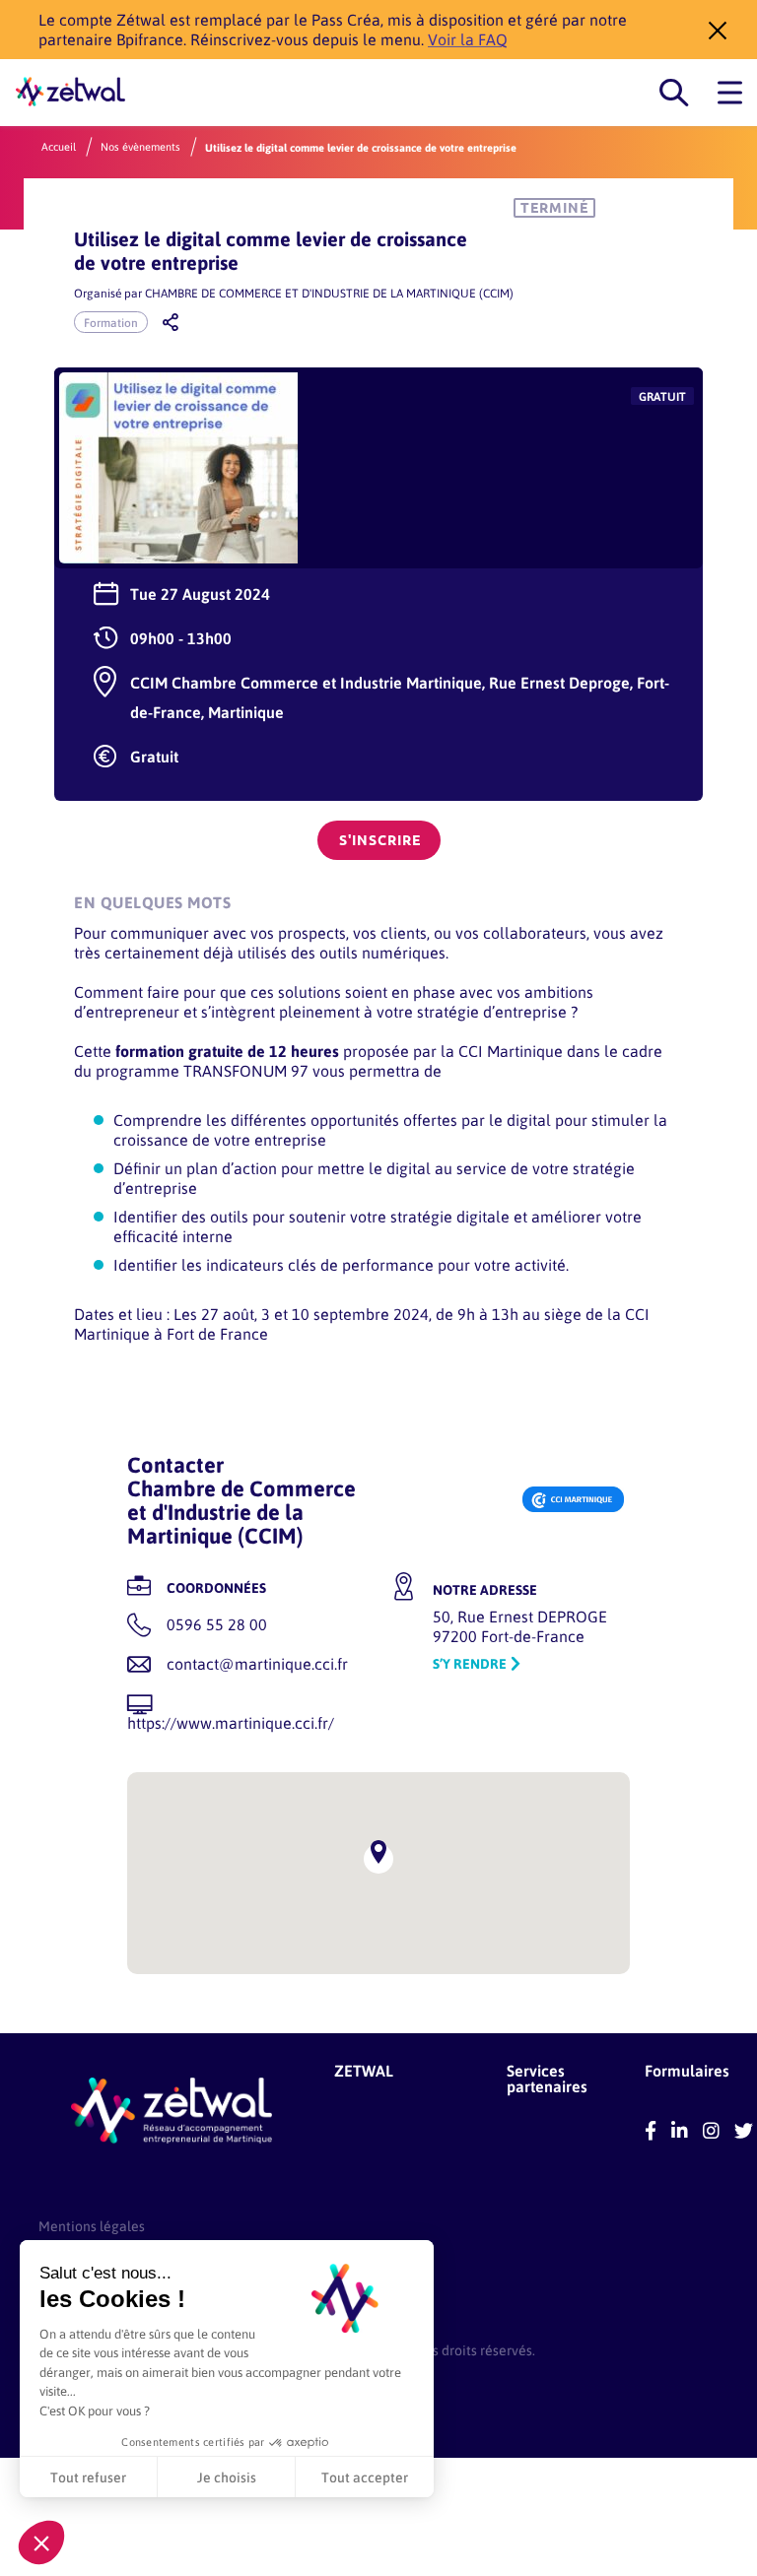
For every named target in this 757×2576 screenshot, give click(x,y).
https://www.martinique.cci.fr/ (231, 1722)
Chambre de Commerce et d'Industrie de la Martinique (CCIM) (329, 293)
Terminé (554, 208)
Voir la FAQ (468, 39)
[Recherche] (674, 93)
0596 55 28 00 (217, 1624)
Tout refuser (88, 2477)
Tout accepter (365, 2477)
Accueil (59, 147)
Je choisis (227, 2477)
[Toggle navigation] (730, 93)
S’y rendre (470, 1663)
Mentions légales (92, 2226)
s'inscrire (380, 840)
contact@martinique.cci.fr (257, 1663)
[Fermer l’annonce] (712, 30)
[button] (41, 2543)
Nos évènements (140, 147)
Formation (111, 322)
